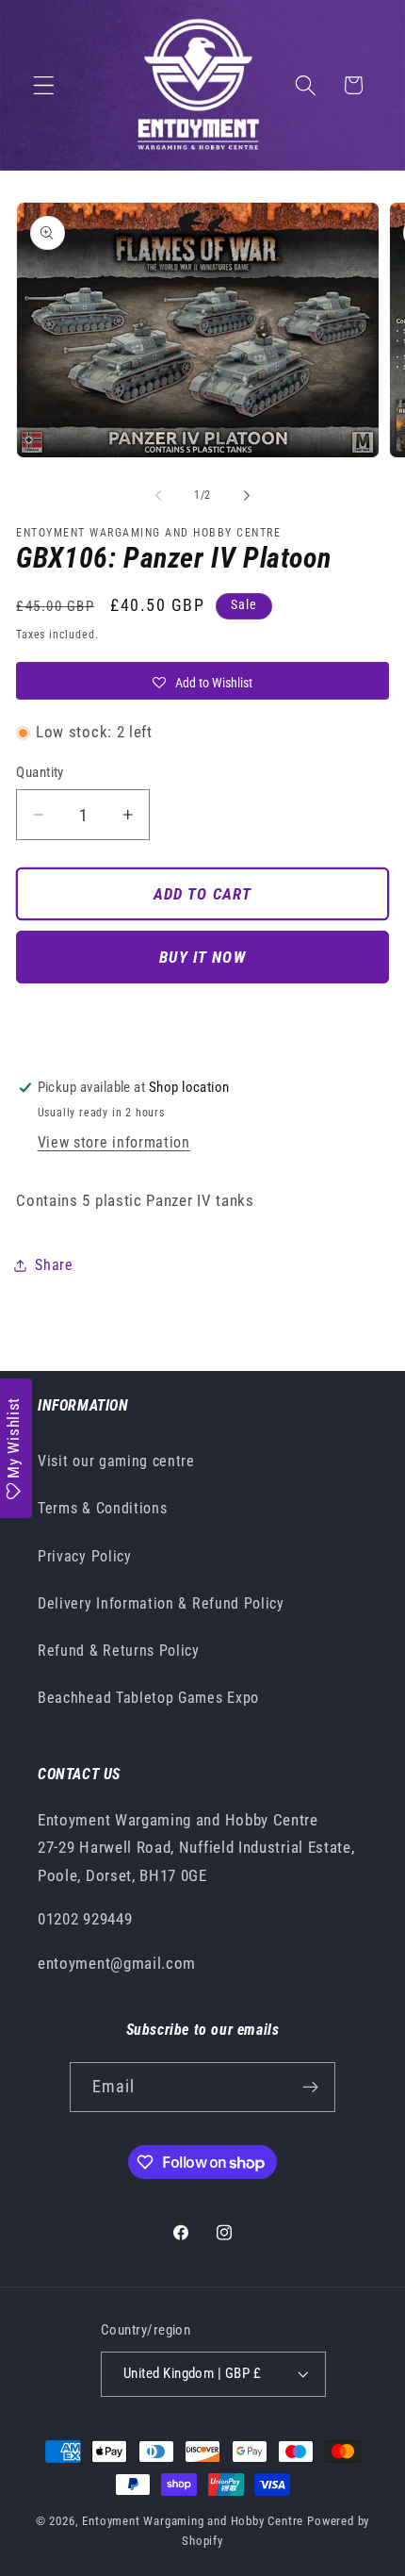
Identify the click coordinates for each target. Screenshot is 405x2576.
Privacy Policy (85, 1556)
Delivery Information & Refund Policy (161, 1603)
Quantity (40, 772)
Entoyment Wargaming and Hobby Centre (193, 2521)
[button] (44, 85)
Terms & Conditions (102, 1508)
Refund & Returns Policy (119, 1651)
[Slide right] (247, 495)
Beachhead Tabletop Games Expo (148, 1698)
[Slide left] (158, 495)
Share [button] (54, 1265)
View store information (114, 1142)
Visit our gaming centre (116, 1461)
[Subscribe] (311, 2088)
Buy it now (202, 957)
